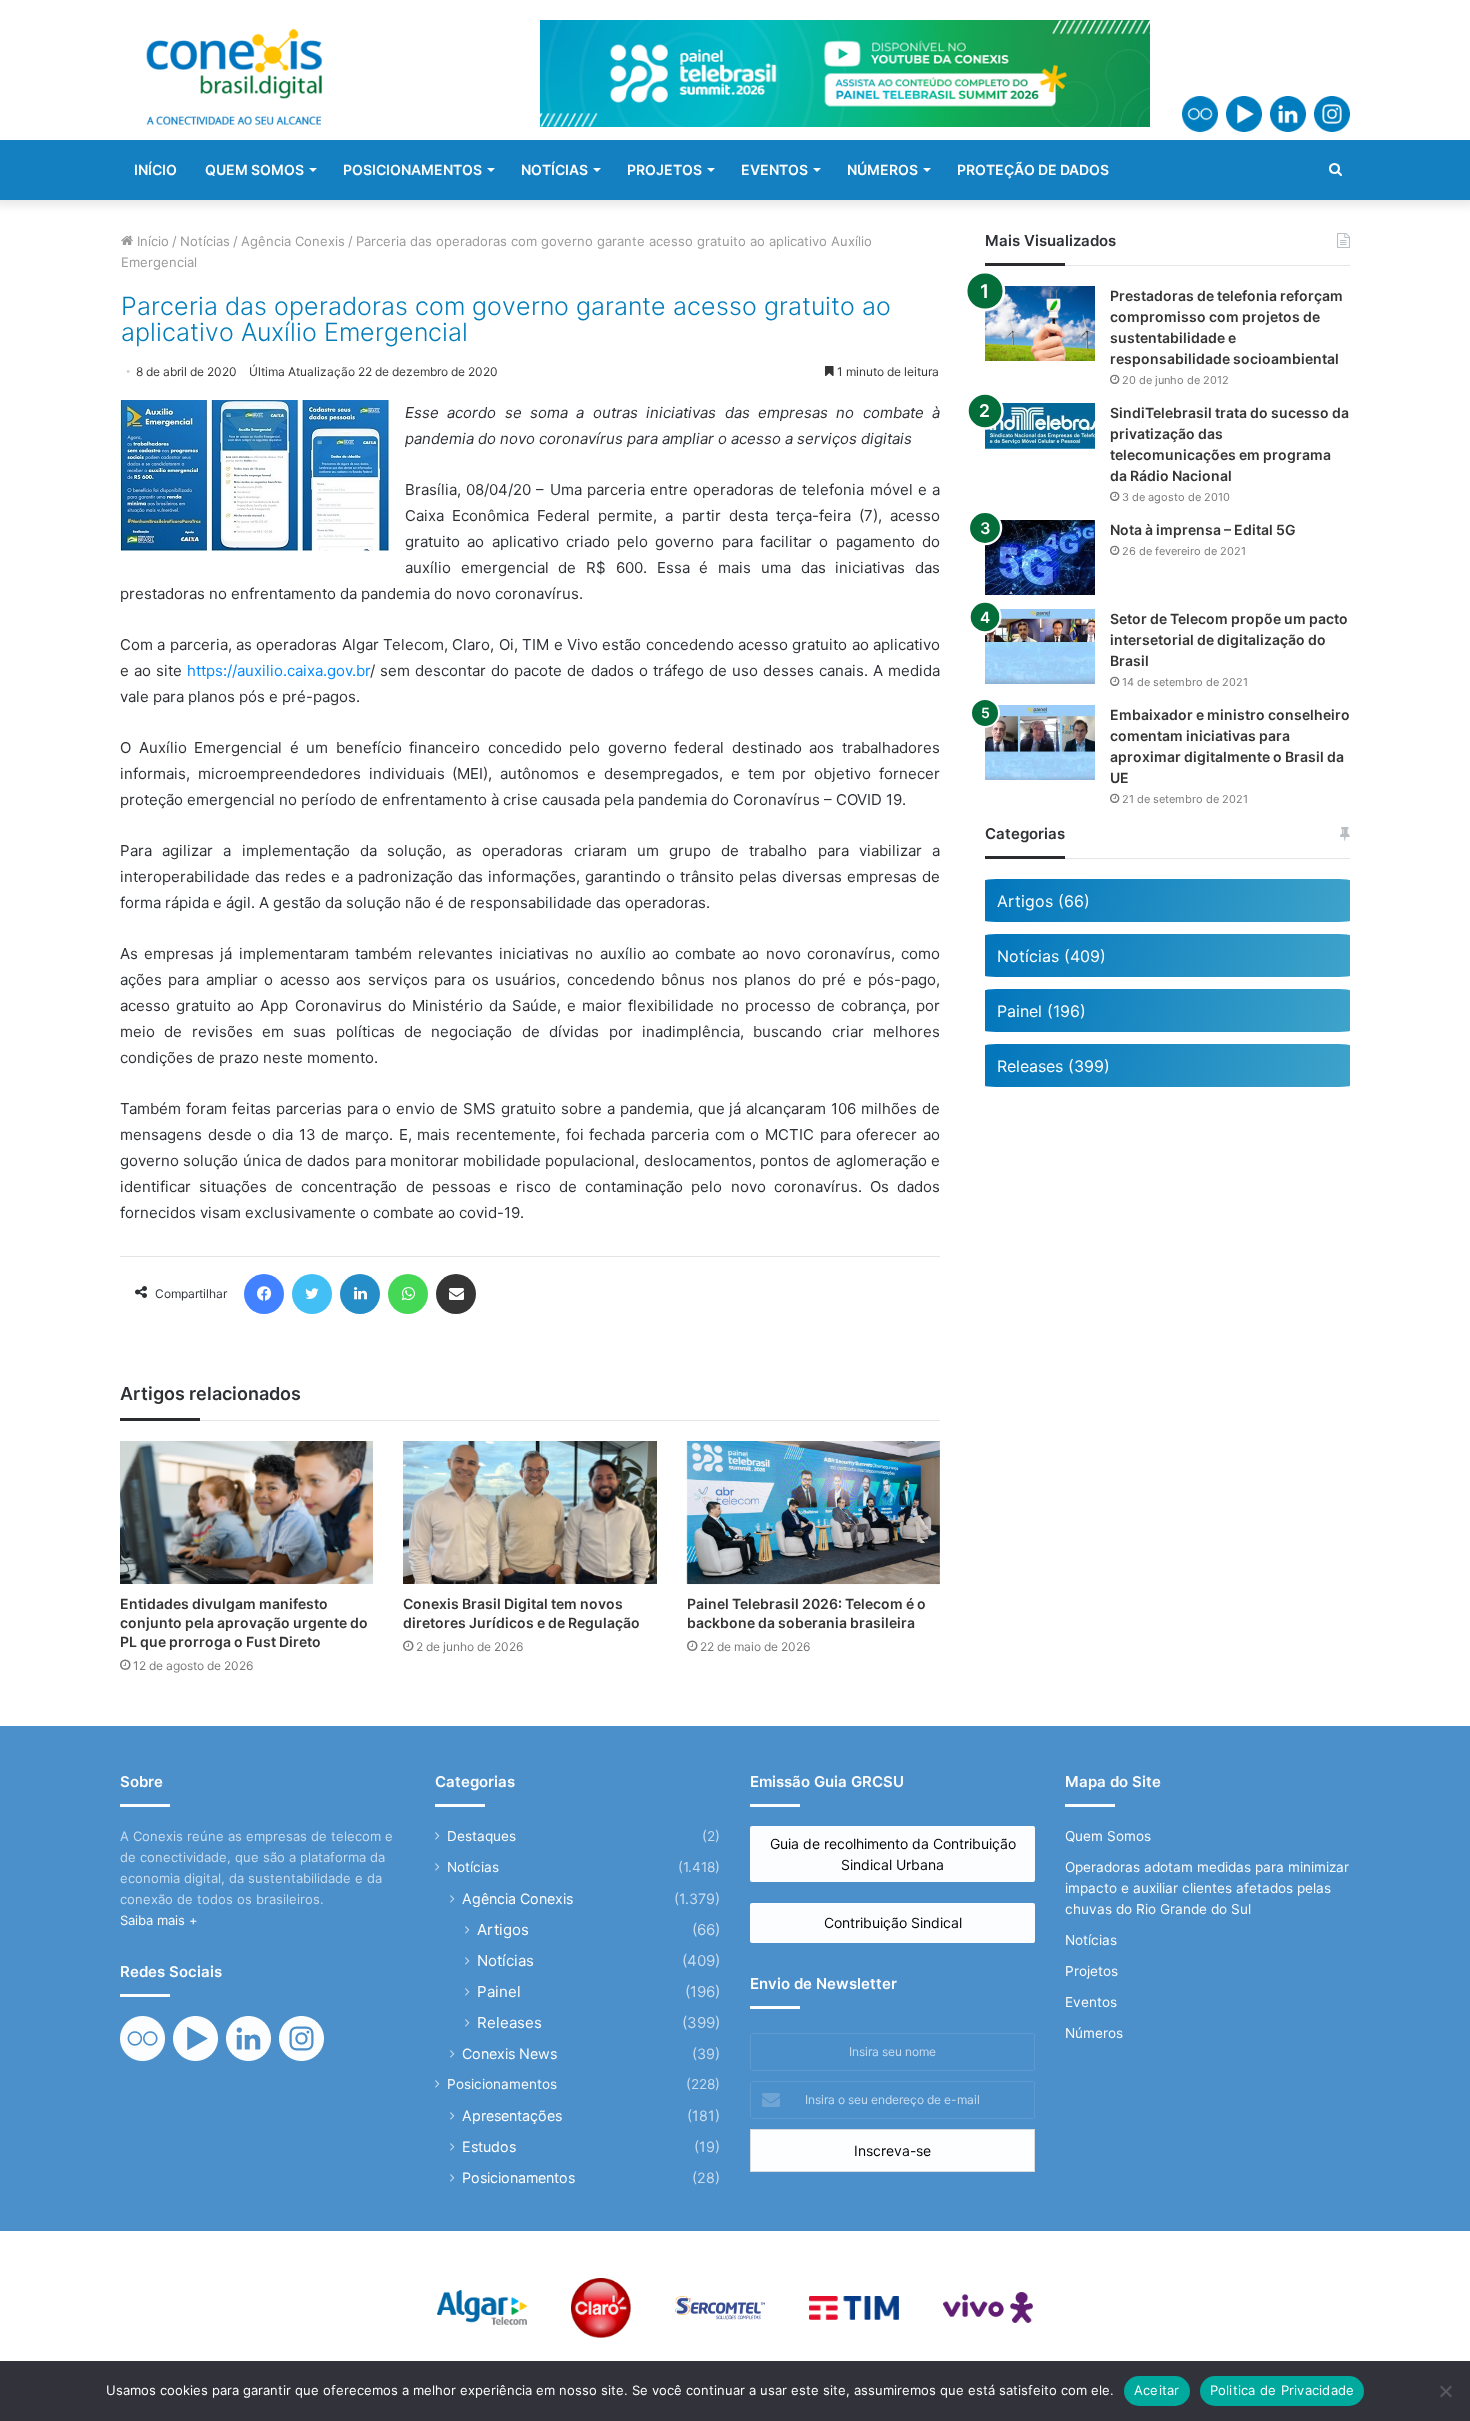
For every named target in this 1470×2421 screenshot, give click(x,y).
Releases (509, 2022)
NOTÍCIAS (554, 169)
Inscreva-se (892, 2150)
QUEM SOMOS (254, 169)
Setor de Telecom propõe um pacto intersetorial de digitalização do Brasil (1229, 639)
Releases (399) (1053, 1066)
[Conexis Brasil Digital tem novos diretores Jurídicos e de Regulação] (529, 1512)
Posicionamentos (502, 2084)
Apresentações (512, 2115)
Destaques (481, 1836)
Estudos (489, 2146)
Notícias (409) (1051, 956)
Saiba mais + (159, 1920)
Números (1094, 2033)
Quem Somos (1108, 1836)
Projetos (1091, 1971)
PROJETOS (664, 169)
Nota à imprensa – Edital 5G (1203, 529)
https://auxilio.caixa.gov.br (278, 670)
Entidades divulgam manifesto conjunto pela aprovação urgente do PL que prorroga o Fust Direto (244, 1622)
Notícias (205, 241)
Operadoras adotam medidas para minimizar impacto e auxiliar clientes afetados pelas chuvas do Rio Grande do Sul (1207, 1888)
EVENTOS (774, 169)
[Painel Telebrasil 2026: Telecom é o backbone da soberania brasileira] (813, 1512)
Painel (499, 1991)
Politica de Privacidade (1282, 2390)
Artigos (503, 1929)
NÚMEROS (882, 169)
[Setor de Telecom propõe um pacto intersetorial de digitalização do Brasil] (1040, 646)
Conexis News (509, 2053)
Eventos (1091, 2002)
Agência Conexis (293, 241)
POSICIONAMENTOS (412, 169)
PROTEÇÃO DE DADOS (1033, 169)
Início (151, 241)
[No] (1445, 2391)
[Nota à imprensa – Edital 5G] (1040, 557)
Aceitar (1157, 2390)
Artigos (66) (1043, 901)
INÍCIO (155, 169)
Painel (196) (1041, 1011)
